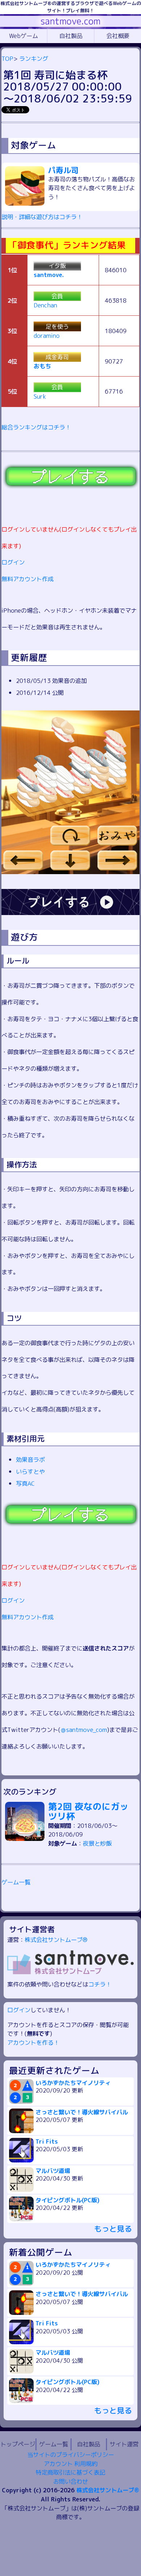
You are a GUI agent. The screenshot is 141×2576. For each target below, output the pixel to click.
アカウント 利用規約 (70, 2464)
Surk (40, 396)
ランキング (34, 58)
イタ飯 (57, 266)
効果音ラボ (30, 1459)
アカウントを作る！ (33, 2042)
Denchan (45, 305)
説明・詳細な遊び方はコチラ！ (42, 217)
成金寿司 (57, 357)
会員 (57, 296)
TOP (7, 58)
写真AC (25, 1483)
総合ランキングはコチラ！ (36, 427)
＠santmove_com (84, 1730)
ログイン (13, 562)
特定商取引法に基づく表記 (70, 2472)
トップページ (18, 2444)
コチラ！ (100, 1984)
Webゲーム (23, 36)
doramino (47, 335)
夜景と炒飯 (97, 1843)
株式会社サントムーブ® (56, 1940)
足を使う (57, 326)
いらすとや (30, 1471)
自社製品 (71, 36)
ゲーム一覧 (16, 1882)
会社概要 (118, 36)
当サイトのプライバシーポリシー (70, 2455)
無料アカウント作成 (27, 579)
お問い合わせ (70, 2481)
